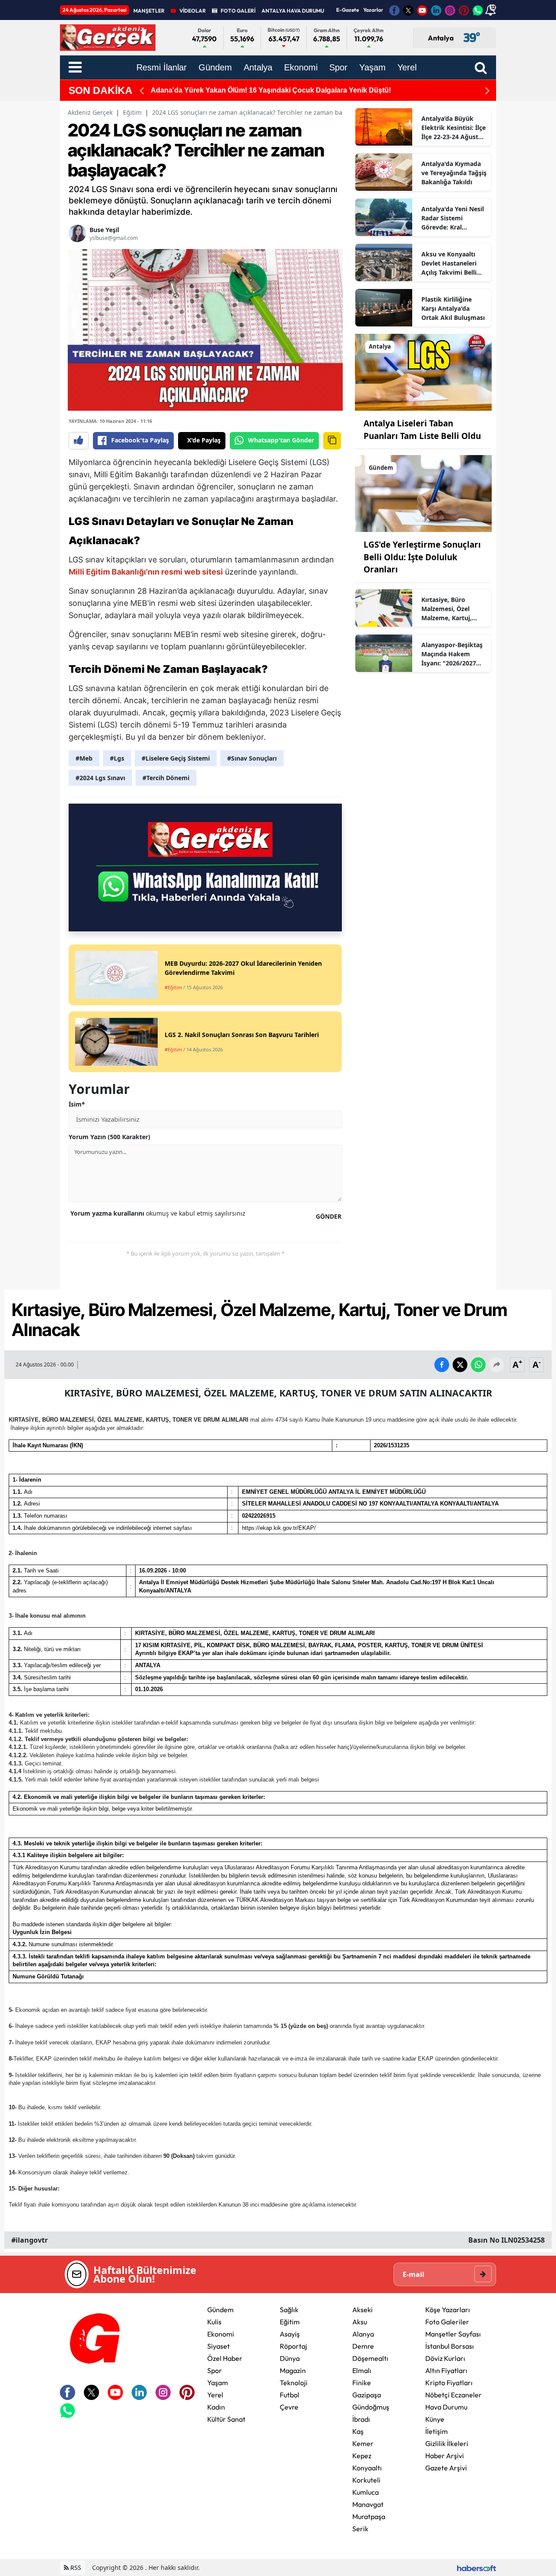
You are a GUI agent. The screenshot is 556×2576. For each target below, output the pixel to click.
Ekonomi (221, 2334)
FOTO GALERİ (238, 11)
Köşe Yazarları (448, 2310)
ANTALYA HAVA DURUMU (293, 11)
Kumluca (366, 2492)
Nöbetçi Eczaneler (453, 2395)
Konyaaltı (367, 2468)
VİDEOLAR (193, 11)
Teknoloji (294, 2383)
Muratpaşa (369, 2516)
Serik (360, 2529)
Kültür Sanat (226, 2419)
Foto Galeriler (447, 2322)
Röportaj (293, 2346)
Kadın (216, 2407)
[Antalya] (423, 372)
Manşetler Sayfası (453, 2334)
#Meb (84, 758)
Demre (363, 2346)
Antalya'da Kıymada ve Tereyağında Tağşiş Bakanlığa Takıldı (454, 173)
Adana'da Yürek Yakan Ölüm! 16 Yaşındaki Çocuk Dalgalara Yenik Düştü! (271, 90)
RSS (75, 2568)
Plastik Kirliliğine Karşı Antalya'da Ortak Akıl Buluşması (453, 308)
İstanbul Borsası (450, 2346)
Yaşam (218, 2383)
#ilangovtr (30, 2240)
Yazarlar (373, 10)
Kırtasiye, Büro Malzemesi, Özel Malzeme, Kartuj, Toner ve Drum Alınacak (447, 609)
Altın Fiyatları (446, 2370)
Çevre (289, 2407)
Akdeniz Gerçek (90, 112)
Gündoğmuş (371, 2407)
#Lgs (117, 758)
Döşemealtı (370, 2358)
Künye (435, 2419)
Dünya (290, 2358)
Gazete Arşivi (446, 2468)
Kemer (363, 2443)
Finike (362, 2383)
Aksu (360, 2322)
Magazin (293, 2370)
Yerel (215, 2395)
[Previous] (142, 91)
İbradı (361, 2419)
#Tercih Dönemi (166, 778)
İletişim (437, 2431)
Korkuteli (366, 2480)
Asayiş (290, 2334)
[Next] (487, 91)
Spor (215, 2370)
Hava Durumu (446, 2407)
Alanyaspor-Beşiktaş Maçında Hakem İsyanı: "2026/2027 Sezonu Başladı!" (452, 654)
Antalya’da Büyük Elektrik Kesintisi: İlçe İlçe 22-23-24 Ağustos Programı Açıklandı (453, 128)
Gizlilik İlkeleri (447, 2443)
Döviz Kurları (445, 2358)
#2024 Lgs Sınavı (100, 778)
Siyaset (218, 2346)
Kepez (362, 2456)
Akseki (362, 2310)
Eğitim (132, 112)
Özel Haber (225, 2358)
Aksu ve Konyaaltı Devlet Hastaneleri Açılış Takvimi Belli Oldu (449, 263)
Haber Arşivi (445, 2456)
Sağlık (289, 2310)
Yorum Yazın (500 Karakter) (109, 1137)
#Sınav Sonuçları (252, 758)
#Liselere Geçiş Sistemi (176, 758)
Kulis (214, 2322)
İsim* (77, 1104)
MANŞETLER (149, 11)
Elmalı (362, 2370)
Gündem (220, 2310)
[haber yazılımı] (477, 2568)
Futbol (290, 2395)
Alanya (363, 2334)
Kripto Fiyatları (449, 2383)
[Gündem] (423, 493)
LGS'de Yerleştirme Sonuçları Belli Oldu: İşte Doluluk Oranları (422, 557)
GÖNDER (329, 1216)
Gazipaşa (367, 2395)
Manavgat (368, 2504)
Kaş (358, 2431)
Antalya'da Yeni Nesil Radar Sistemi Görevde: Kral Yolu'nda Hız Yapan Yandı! (453, 218)
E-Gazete (347, 10)
